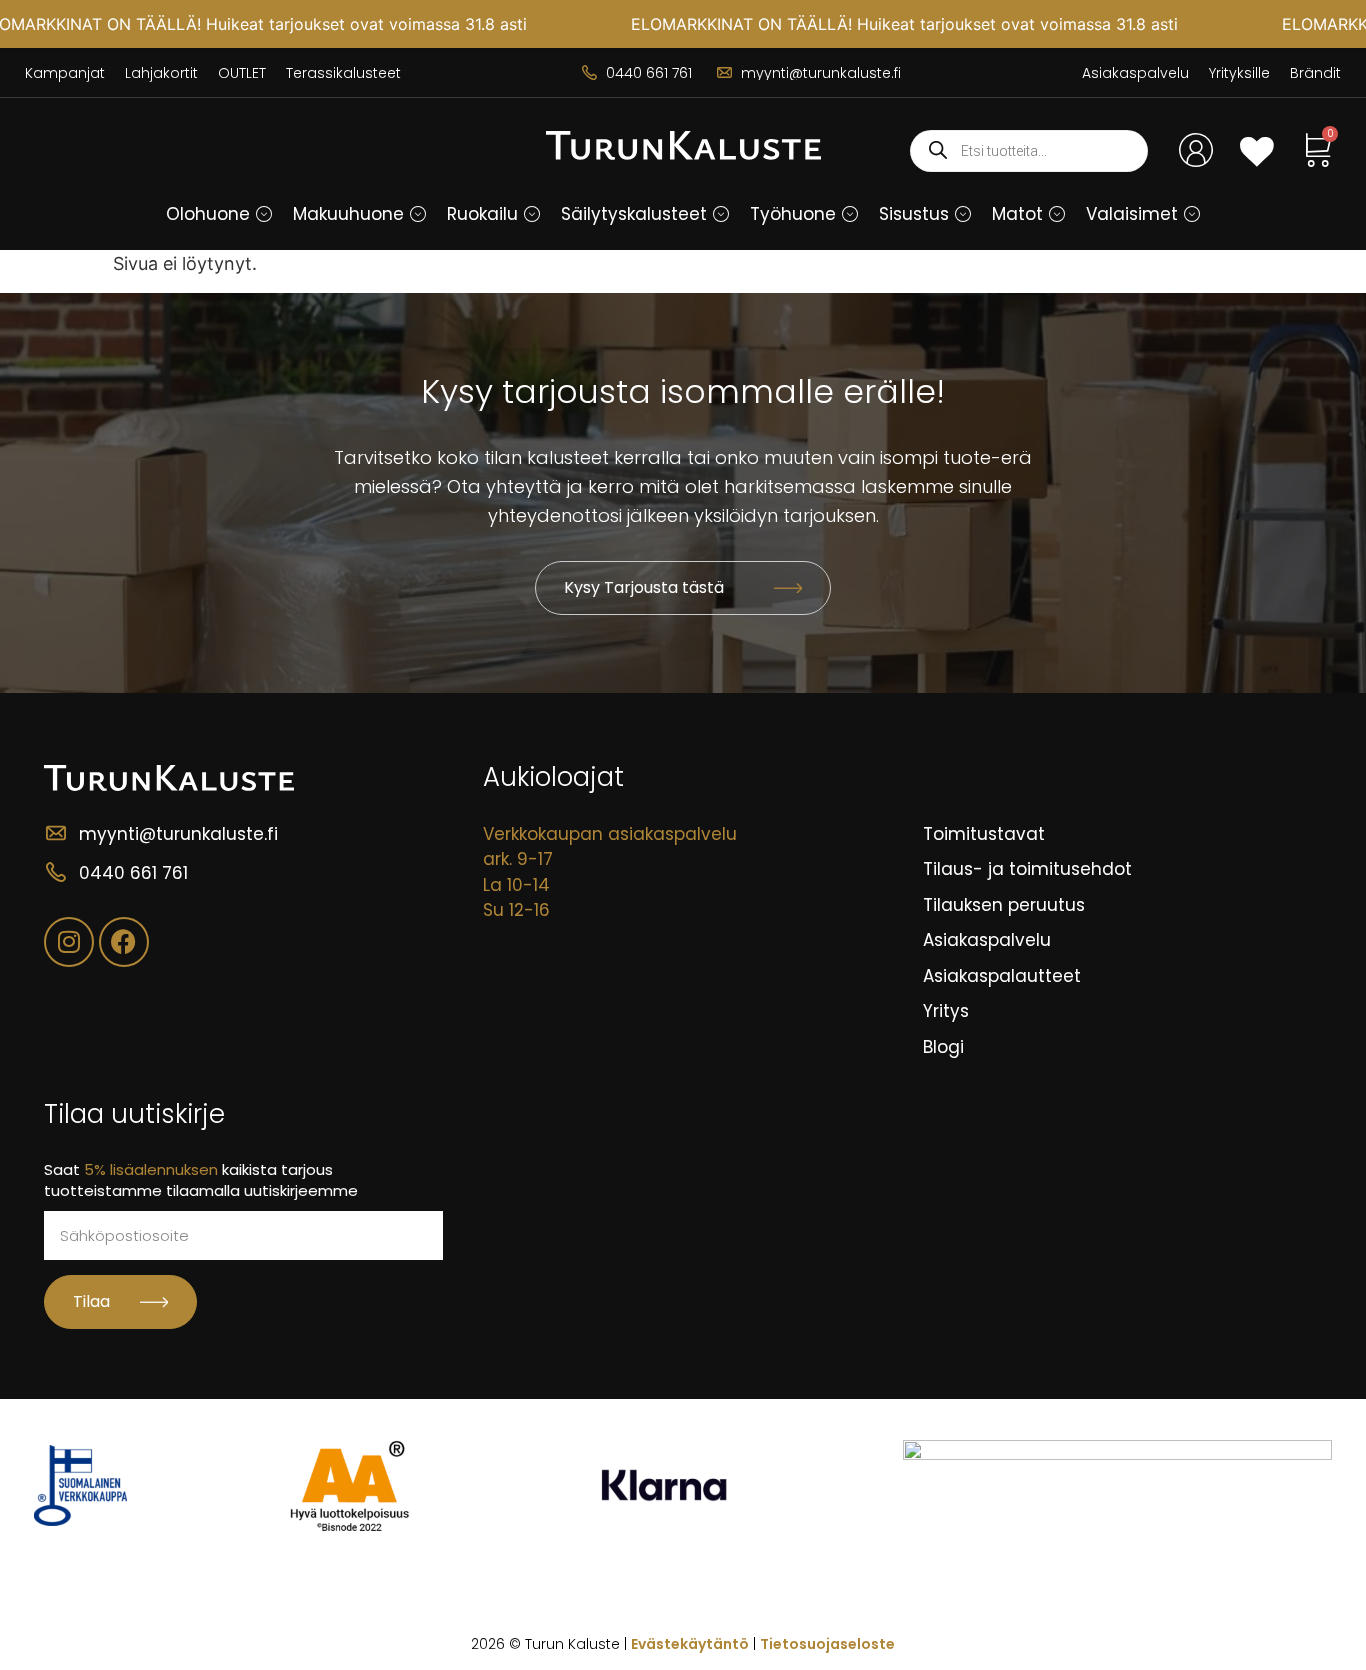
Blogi (943, 1047)
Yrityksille (1239, 73)
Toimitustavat (984, 834)
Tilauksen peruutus (1004, 905)
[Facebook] (124, 942)
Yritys (946, 1011)
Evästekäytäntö (690, 1644)
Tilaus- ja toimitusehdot (1027, 869)
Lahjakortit (161, 73)
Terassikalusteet (343, 73)
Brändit (1315, 73)
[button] (264, 214)
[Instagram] (69, 942)
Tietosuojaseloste (827, 1644)
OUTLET (242, 73)
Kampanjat (65, 73)
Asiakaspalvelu (1135, 73)
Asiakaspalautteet (1002, 976)
